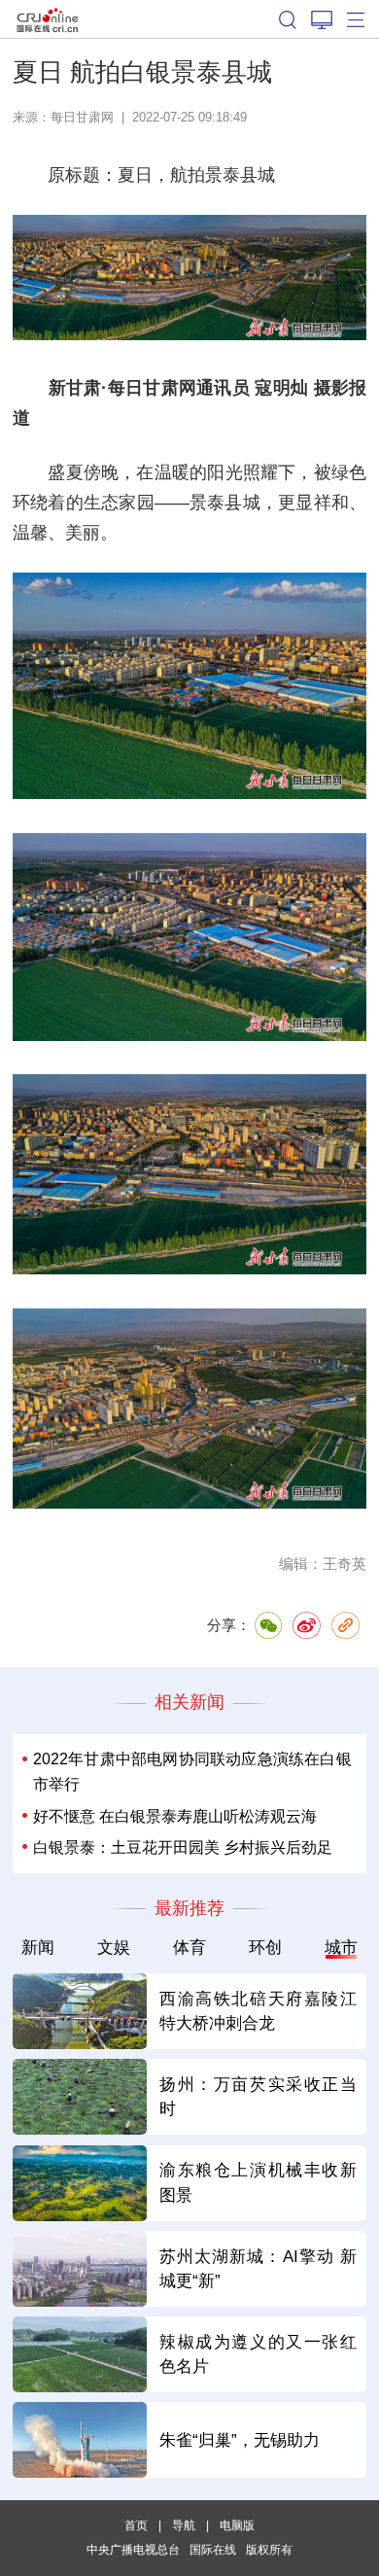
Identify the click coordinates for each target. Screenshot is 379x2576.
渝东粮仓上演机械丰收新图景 (258, 2182)
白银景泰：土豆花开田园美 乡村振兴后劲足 (183, 1847)
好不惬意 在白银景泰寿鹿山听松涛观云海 (175, 1816)
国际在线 (48, 19)
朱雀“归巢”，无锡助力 (240, 2440)
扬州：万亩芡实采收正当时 (258, 2097)
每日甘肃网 (82, 117)
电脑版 (237, 2525)
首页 (136, 2525)
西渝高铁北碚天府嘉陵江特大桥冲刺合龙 (258, 2011)
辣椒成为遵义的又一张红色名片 (258, 2354)
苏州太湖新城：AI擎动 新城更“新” (258, 2269)
